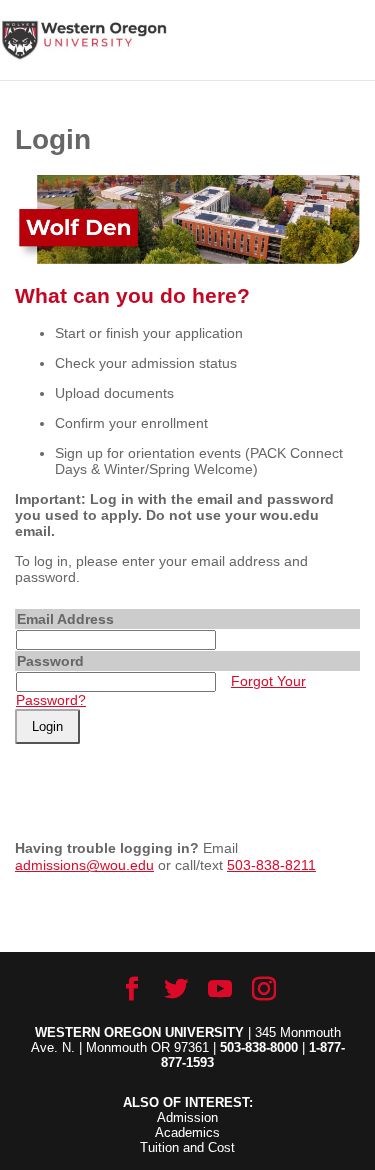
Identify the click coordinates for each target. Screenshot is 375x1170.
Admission (187, 1117)
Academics (187, 1132)
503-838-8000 (259, 1047)
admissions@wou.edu (84, 865)
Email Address (65, 619)
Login (47, 726)
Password (50, 661)
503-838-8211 (271, 865)
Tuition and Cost (187, 1147)
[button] (359, 52)
